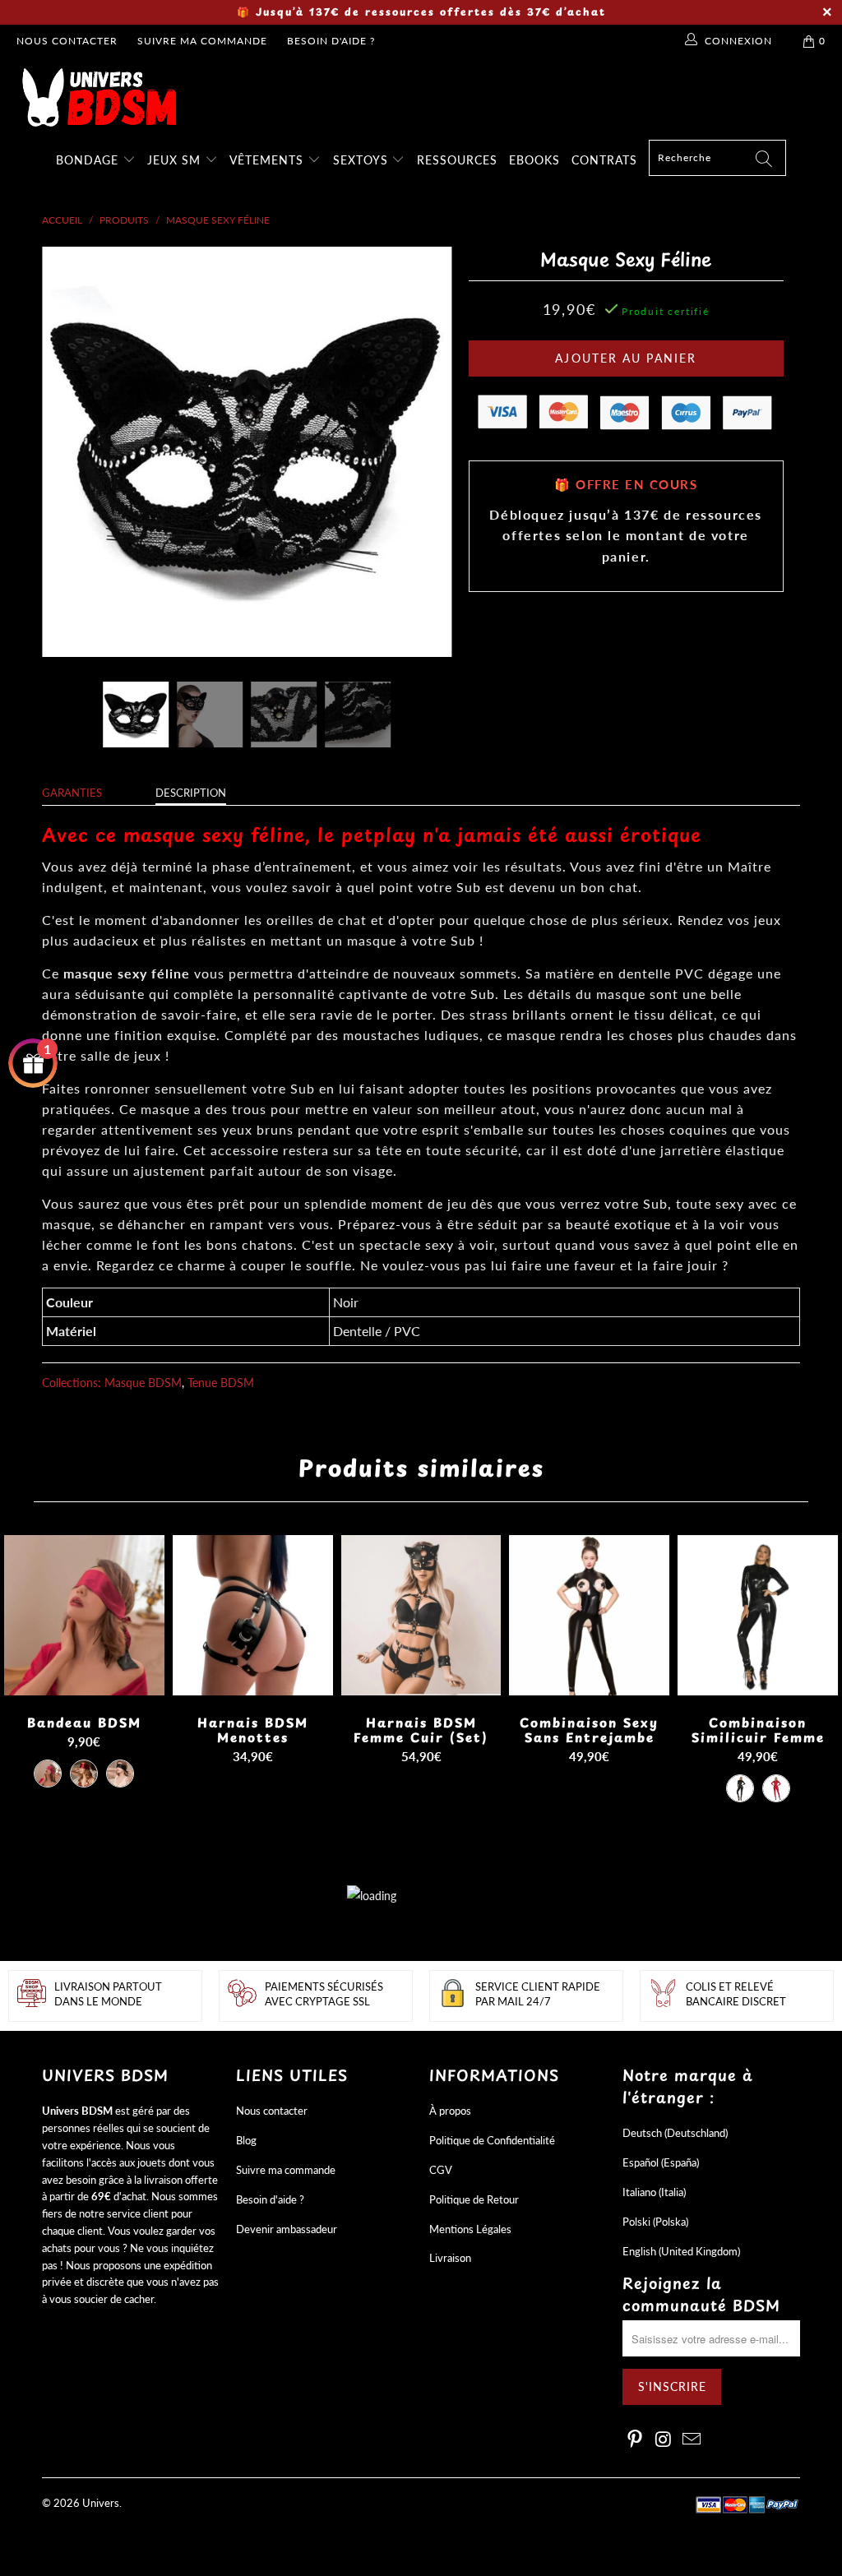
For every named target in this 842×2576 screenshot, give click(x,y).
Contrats (604, 160)
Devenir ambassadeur (287, 2229)
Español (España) (661, 2162)
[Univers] (429, 97)
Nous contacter (67, 41)
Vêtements (268, 160)
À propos (450, 2111)
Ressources (457, 160)
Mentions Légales (470, 2229)
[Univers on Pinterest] (635, 2440)
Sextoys (363, 160)
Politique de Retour (474, 2199)
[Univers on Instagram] (664, 2440)
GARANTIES (72, 793)
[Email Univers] (692, 2440)
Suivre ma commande (202, 41)
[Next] (430, 451)
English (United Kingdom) (681, 2251)
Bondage (89, 160)
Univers (101, 2503)
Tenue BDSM (221, 1383)
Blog (246, 2140)
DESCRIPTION (191, 793)
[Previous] (64, 451)
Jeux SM (176, 160)
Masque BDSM (143, 1383)
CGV (441, 2170)
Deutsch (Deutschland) (675, 2133)
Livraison (450, 2258)
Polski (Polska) (655, 2222)
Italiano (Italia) (654, 2192)
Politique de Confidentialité (492, 2140)
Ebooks (534, 160)
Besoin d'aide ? (331, 41)
